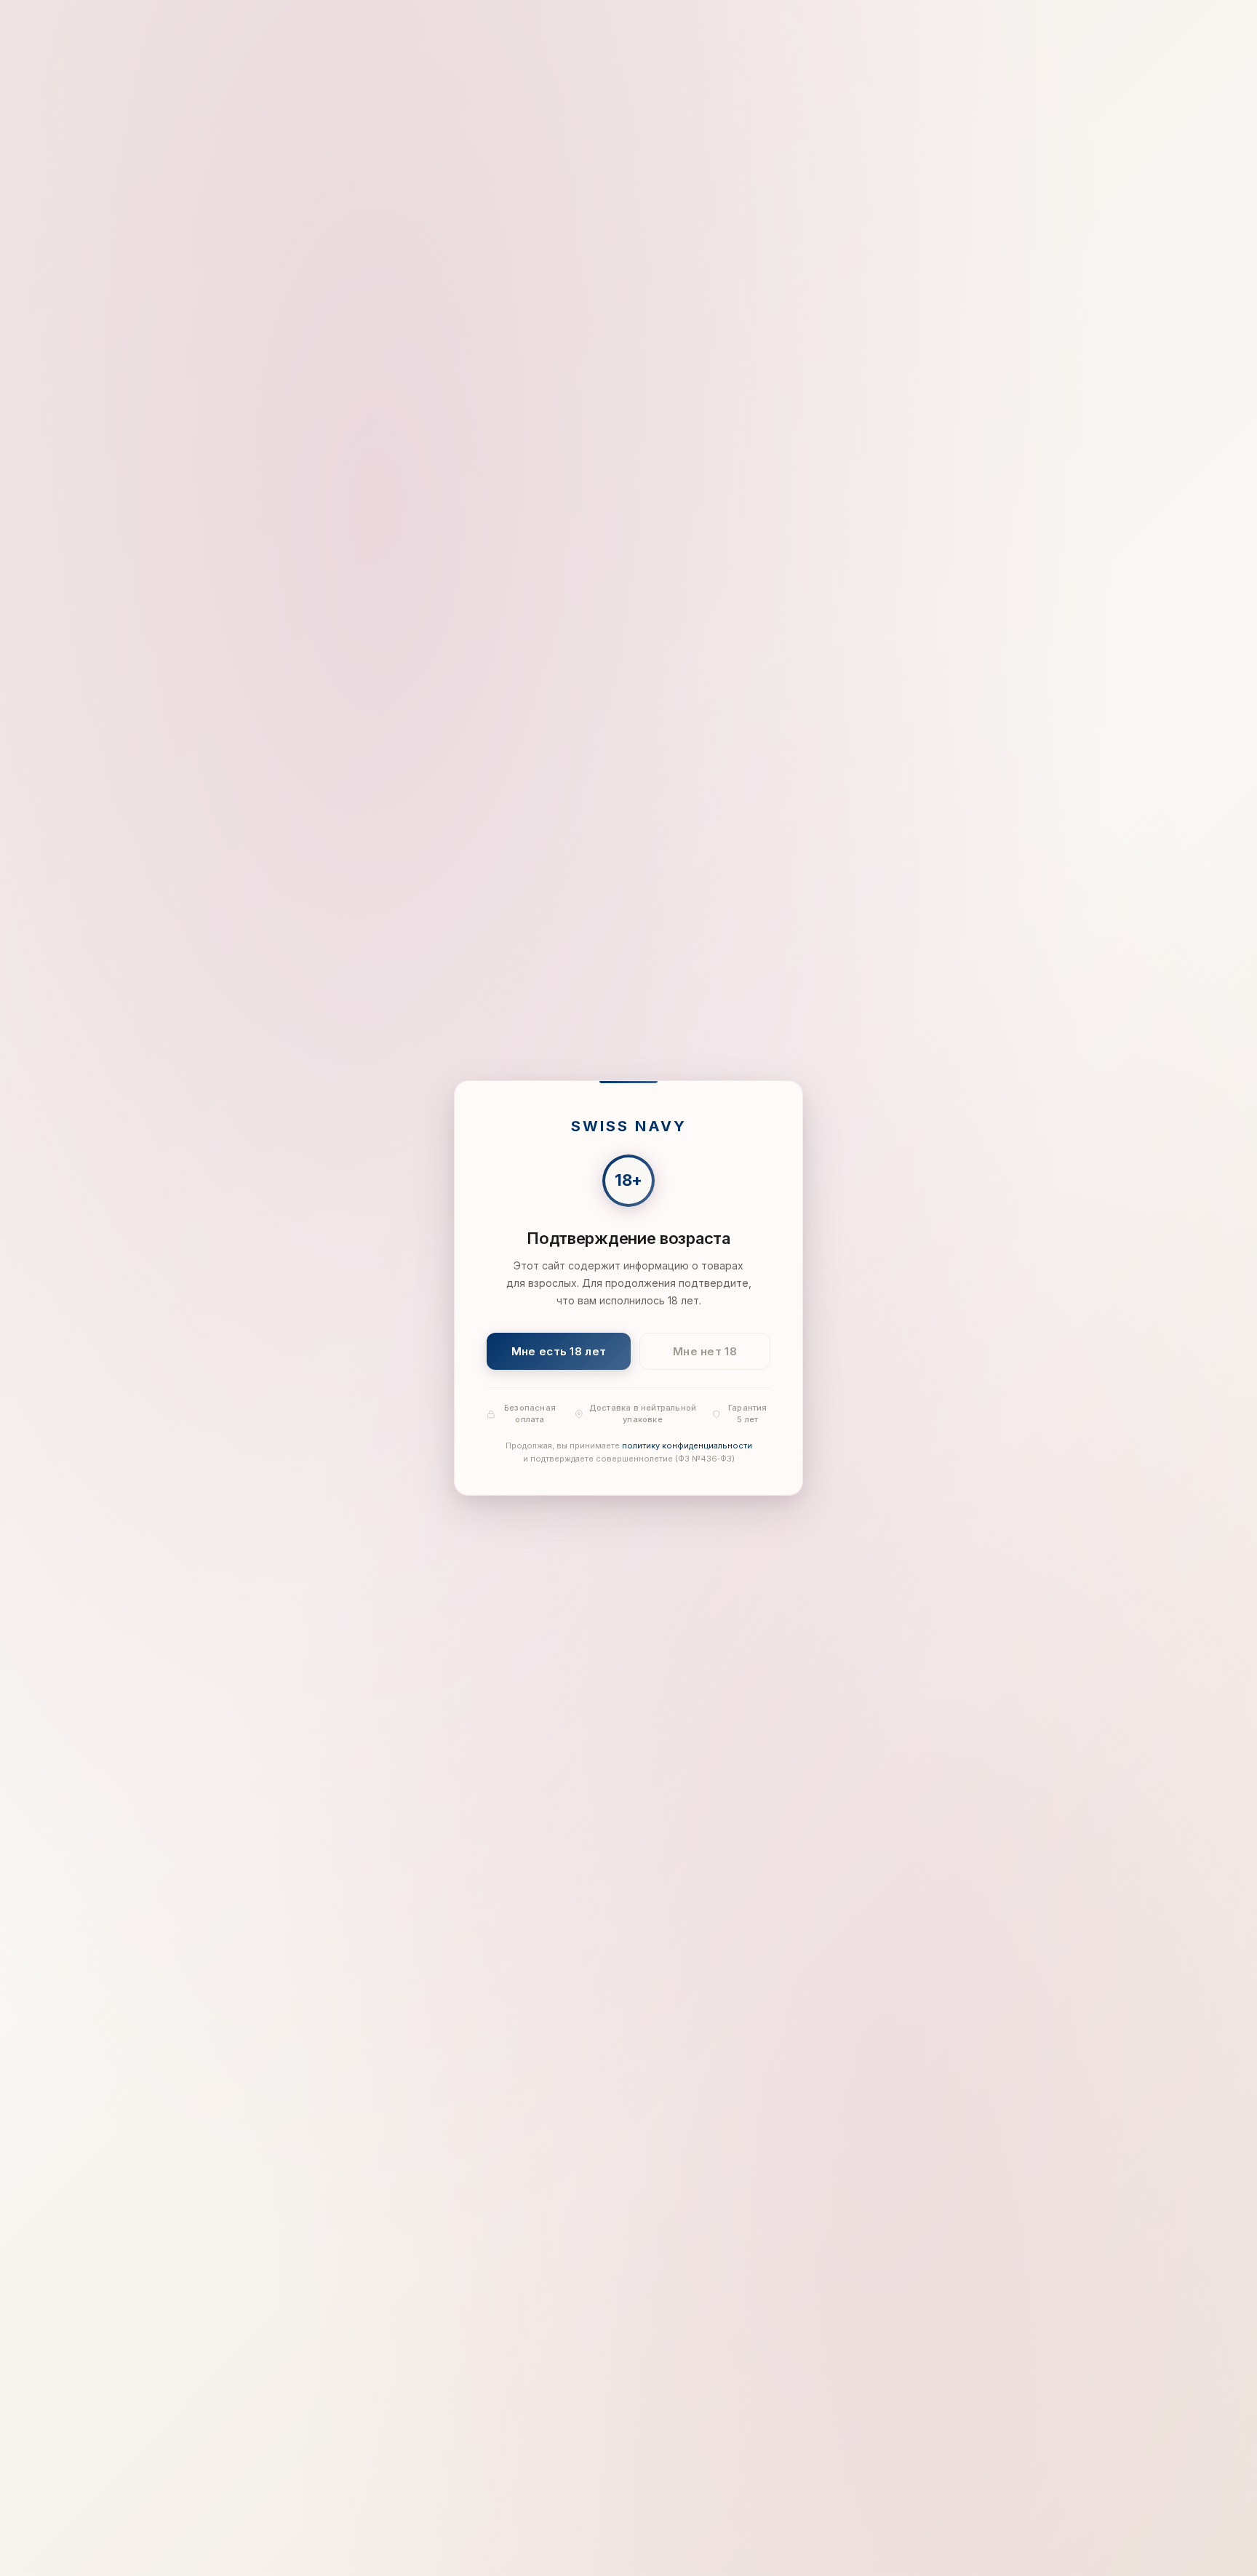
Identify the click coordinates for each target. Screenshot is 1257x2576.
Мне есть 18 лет (559, 1351)
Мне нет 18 (705, 1351)
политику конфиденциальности (687, 1446)
